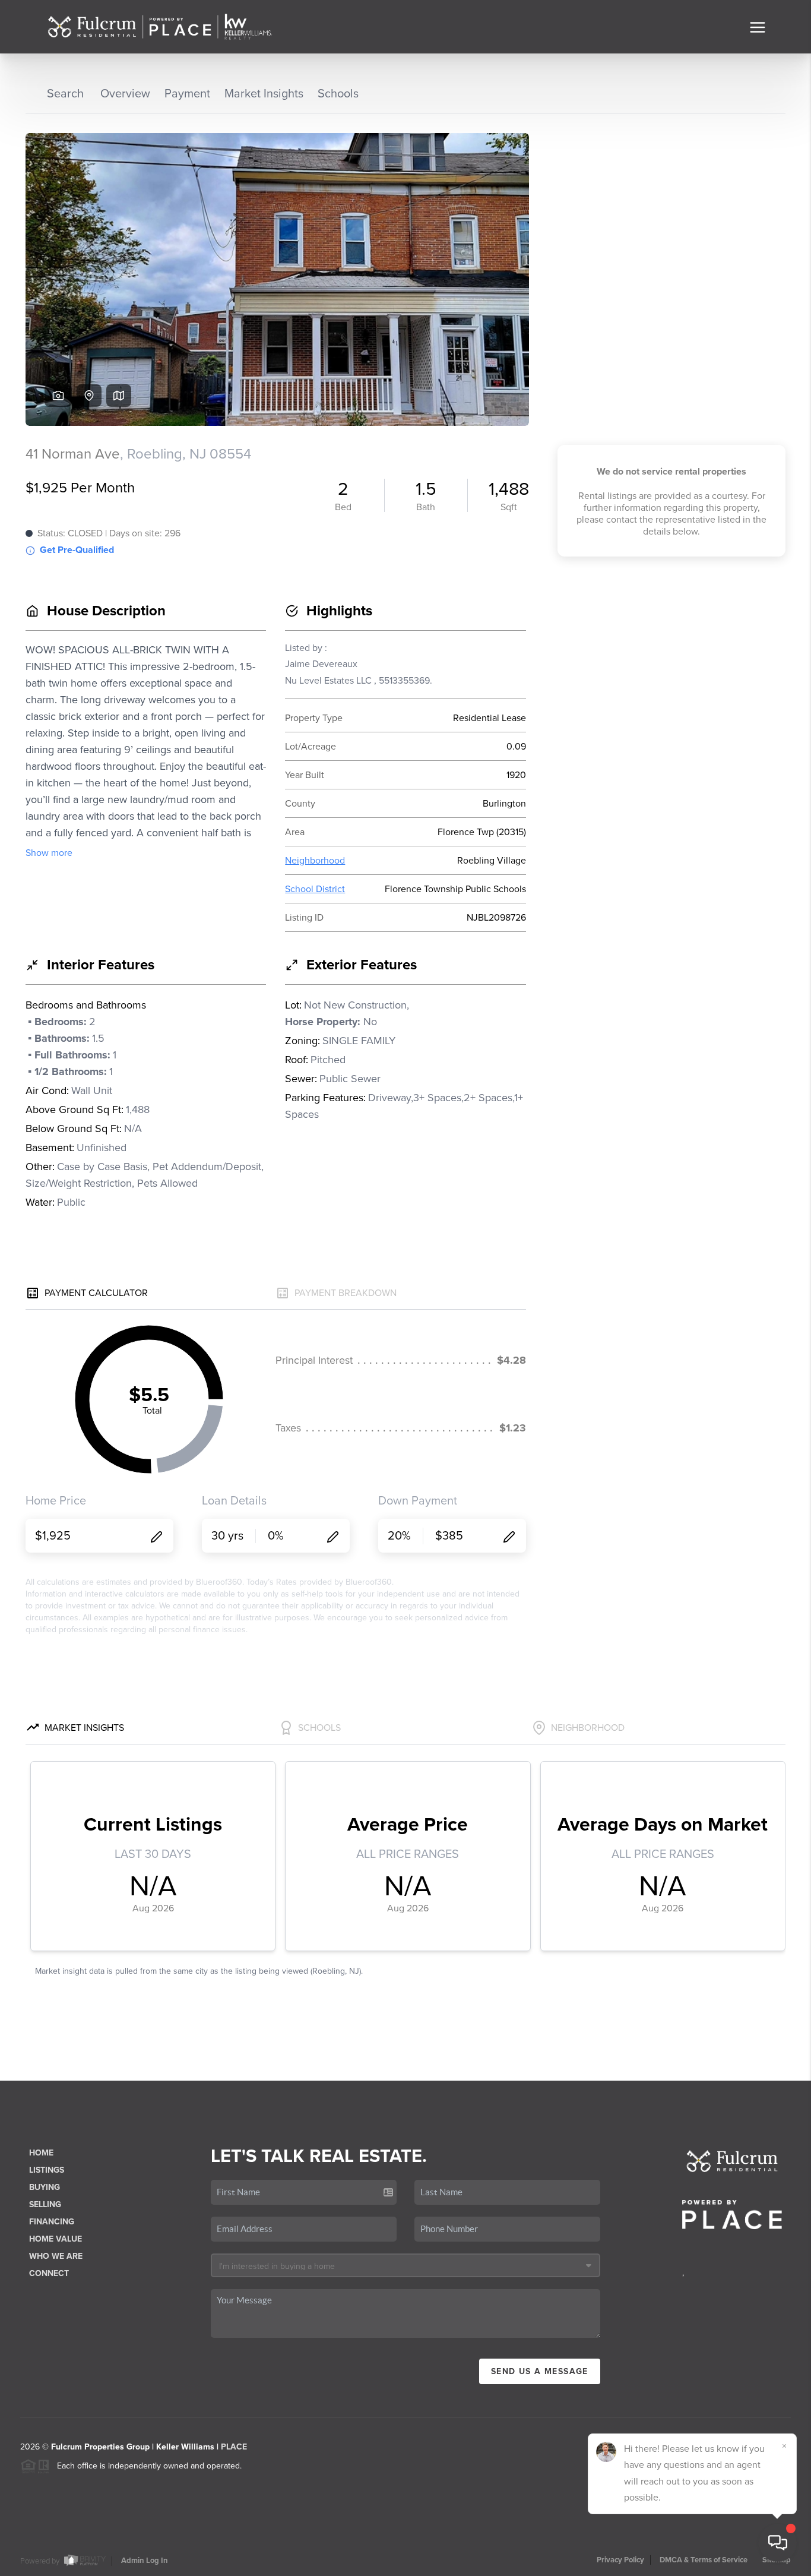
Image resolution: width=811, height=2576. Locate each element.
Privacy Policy (620, 2560)
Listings (47, 2170)
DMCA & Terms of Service (704, 2560)
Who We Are (56, 2256)
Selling (45, 2204)
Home (41, 2153)
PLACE (234, 2447)
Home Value (56, 2239)
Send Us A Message (540, 2371)
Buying (45, 2187)
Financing (52, 2222)
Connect (49, 2273)
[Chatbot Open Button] (778, 2543)
